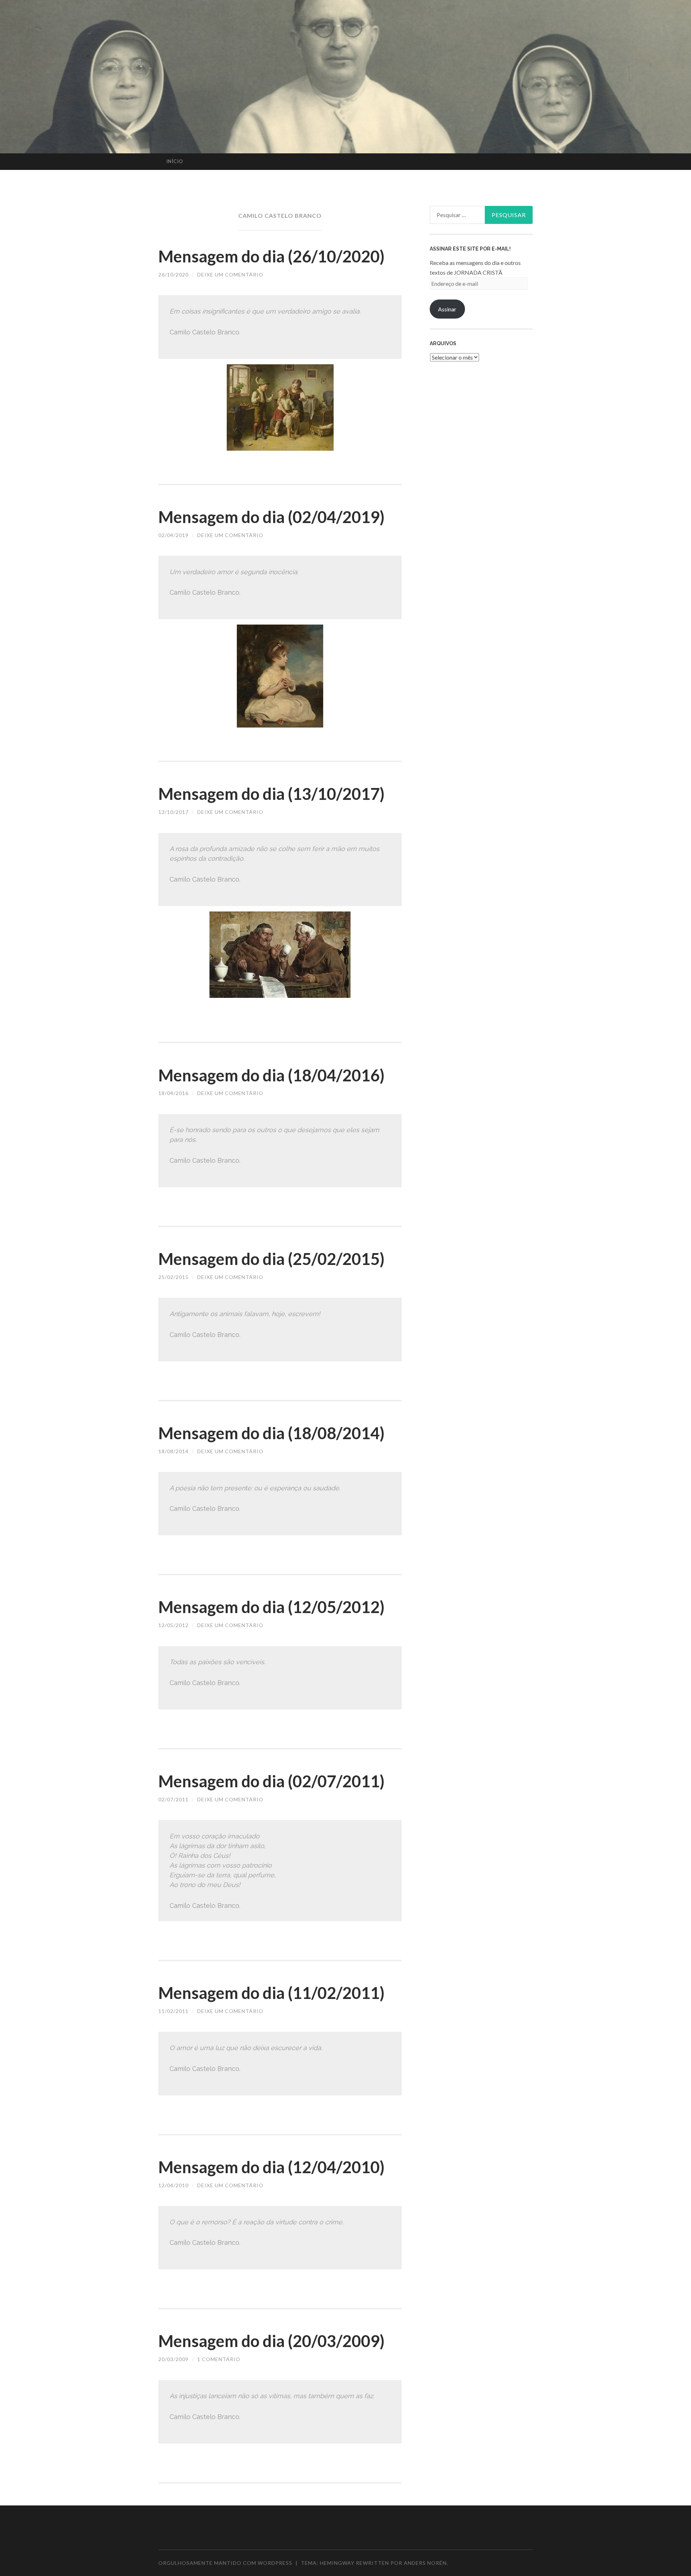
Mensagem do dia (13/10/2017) (271, 794)
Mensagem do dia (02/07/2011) (271, 1781)
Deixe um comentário (230, 274)
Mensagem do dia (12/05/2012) (271, 1607)
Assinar (447, 309)
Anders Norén (425, 2563)
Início (175, 161)
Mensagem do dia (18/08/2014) (271, 1433)
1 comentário (219, 2359)
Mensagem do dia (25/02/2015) (271, 1259)
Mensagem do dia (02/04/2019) (271, 517)
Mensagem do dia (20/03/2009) (271, 2341)
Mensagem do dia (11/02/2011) (271, 1993)
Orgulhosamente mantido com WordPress (225, 2563)
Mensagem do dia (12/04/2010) (271, 2167)
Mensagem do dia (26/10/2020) (271, 256)
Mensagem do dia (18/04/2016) (271, 1075)
